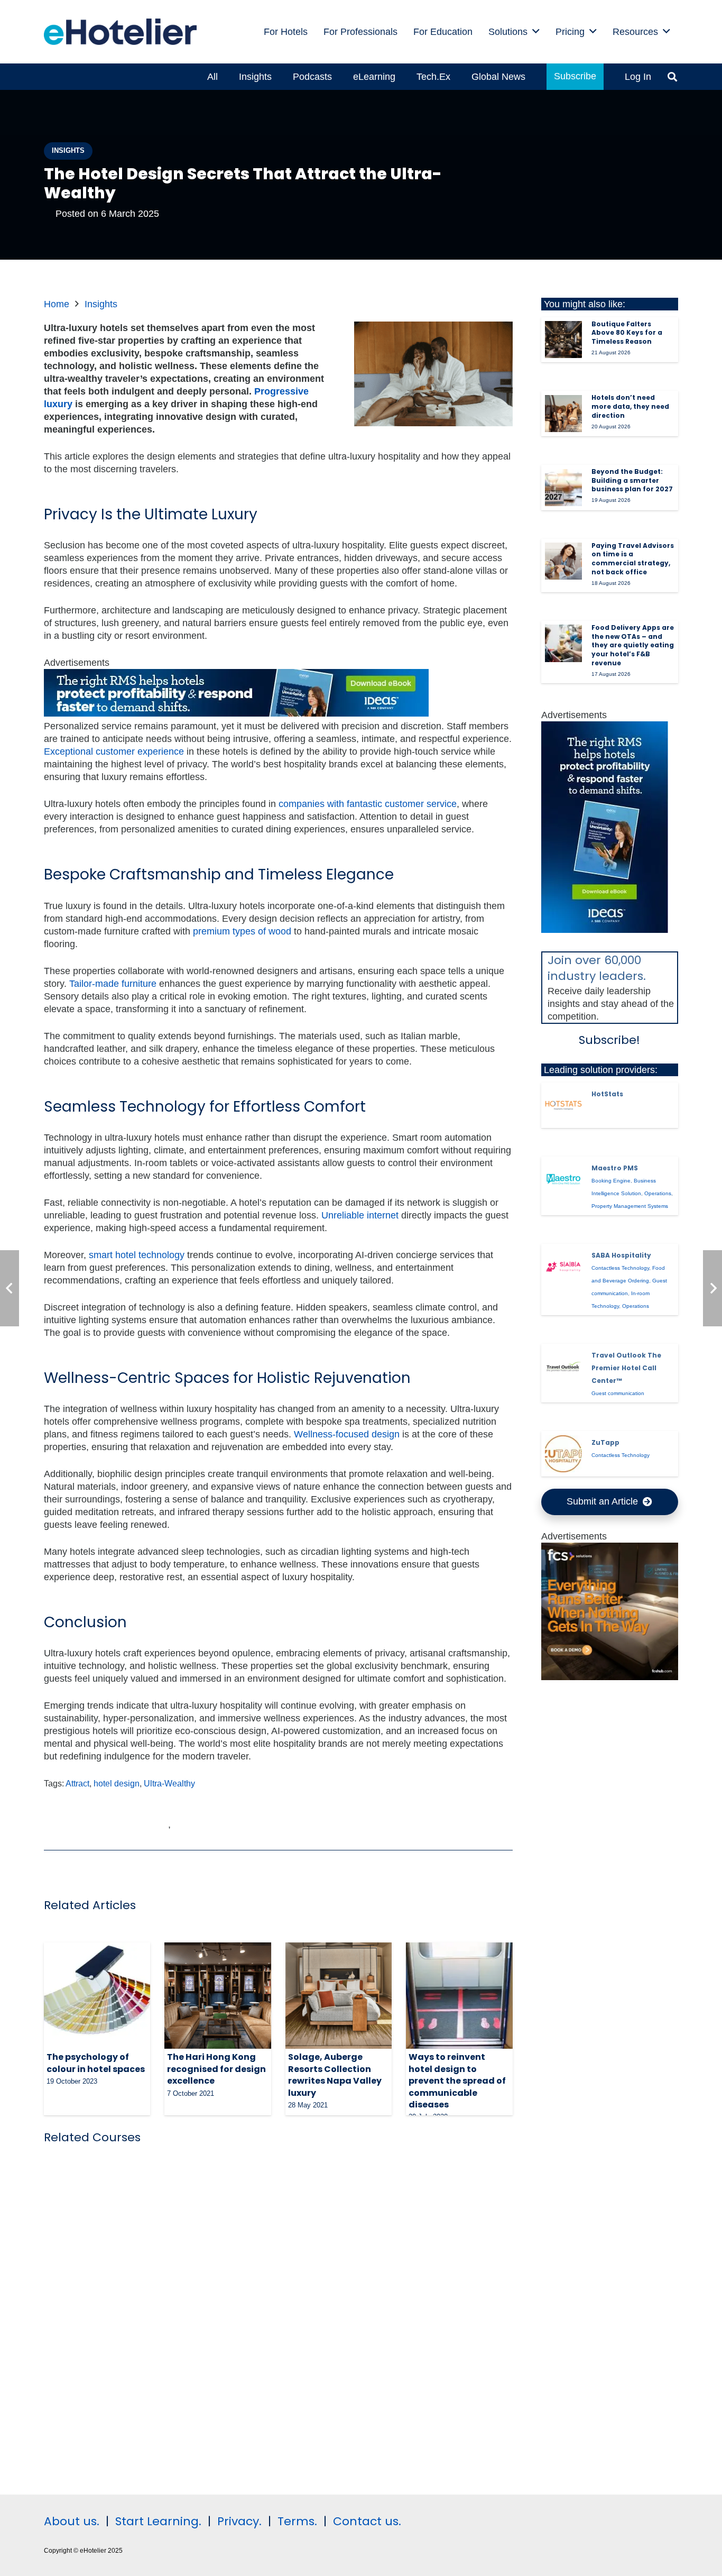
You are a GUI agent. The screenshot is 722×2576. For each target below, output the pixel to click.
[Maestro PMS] (563, 1179)
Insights (101, 304)
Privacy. (239, 2521)
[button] (536, 32)
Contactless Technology (620, 1268)
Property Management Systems (630, 1206)
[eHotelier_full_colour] (120, 32)
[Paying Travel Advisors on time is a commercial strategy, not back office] (563, 561)
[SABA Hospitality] (563, 1267)
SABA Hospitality (621, 1255)
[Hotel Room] (610, 1677)
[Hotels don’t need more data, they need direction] (563, 414)
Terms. (297, 2521)
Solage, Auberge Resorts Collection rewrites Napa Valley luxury (335, 2075)
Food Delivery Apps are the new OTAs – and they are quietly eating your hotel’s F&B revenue (633, 645)
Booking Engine (611, 1181)
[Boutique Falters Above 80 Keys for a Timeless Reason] (563, 340)
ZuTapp (605, 1442)
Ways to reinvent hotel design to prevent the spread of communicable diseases (457, 2081)
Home (57, 304)
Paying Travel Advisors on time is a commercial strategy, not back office (633, 559)
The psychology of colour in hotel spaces (96, 2063)
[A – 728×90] (236, 713)
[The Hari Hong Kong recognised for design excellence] (217, 1996)
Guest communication (618, 1393)
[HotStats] (563, 1105)
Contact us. (367, 2521)
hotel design (117, 1783)
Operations (658, 1193)
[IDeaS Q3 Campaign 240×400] (605, 930)
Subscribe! (609, 1040)
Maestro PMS (615, 1168)
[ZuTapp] (563, 1454)
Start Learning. (157, 2521)
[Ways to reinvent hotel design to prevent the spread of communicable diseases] (459, 1996)
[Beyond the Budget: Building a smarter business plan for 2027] (563, 488)
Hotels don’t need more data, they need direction (630, 406)
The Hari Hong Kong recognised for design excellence (216, 2069)
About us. (72, 2521)
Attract (77, 1783)
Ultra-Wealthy (169, 1783)
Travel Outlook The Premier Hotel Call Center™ (626, 1368)
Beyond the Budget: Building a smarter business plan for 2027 (632, 480)
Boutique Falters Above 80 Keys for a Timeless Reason (627, 333)
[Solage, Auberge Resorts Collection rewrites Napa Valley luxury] (339, 1996)
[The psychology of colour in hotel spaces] (97, 1996)
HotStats (607, 1094)
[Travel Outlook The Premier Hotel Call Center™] (563, 1367)
